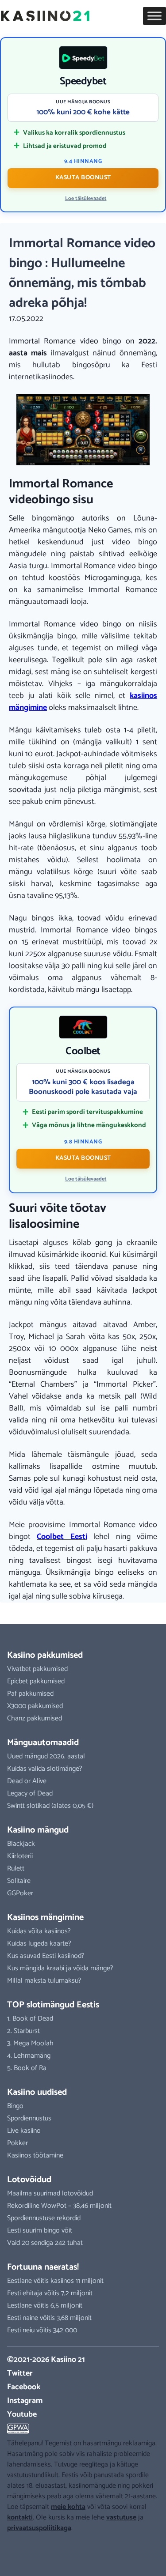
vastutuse (121, 2518)
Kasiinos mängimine (45, 1918)
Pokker (17, 2143)
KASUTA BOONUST (83, 178)
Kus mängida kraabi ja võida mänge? (60, 1968)
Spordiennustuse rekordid (44, 2218)
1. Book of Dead (30, 2019)
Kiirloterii (20, 1856)
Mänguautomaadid (43, 1743)
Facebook (24, 2387)
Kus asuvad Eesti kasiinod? (46, 1956)
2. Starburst (23, 2031)
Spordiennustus (29, 2118)
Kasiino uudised (37, 2092)
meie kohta (68, 2507)
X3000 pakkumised (35, 1706)
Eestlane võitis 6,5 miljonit (45, 2306)
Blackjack (21, 1844)
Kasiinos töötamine (35, 2155)
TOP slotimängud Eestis (53, 2005)
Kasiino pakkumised (45, 1655)
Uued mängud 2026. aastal (46, 1756)
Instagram (25, 2401)
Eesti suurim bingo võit (40, 2231)
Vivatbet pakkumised (37, 1669)
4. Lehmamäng (29, 2056)
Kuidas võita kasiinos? (39, 1931)
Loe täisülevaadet (86, 199)
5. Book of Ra (27, 2068)
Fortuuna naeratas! (43, 2267)
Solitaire (19, 1881)
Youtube (22, 2414)
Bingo (15, 2106)
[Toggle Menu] (154, 16)
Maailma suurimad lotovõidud (50, 2193)
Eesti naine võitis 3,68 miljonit (49, 2318)
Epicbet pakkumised (36, 1681)
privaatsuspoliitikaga (39, 2528)
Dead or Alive (27, 1781)
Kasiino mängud (38, 1830)
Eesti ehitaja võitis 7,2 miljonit (50, 2293)
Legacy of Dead (30, 1793)
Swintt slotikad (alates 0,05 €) (50, 1806)
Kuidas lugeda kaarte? (39, 1944)
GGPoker (20, 1893)
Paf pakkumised (30, 1694)
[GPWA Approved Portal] (83, 2429)
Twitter (20, 2373)
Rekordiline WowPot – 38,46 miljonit (59, 2206)
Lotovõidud (29, 2180)
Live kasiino (24, 2131)
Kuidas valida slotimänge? (45, 1769)
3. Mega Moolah (30, 2043)
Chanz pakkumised (35, 1718)
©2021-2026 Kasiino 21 (46, 2360)
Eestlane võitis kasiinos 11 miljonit (55, 2281)
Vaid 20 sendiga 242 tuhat (45, 2243)
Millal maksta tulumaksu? (44, 1981)
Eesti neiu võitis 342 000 (42, 2330)
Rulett (16, 1869)
